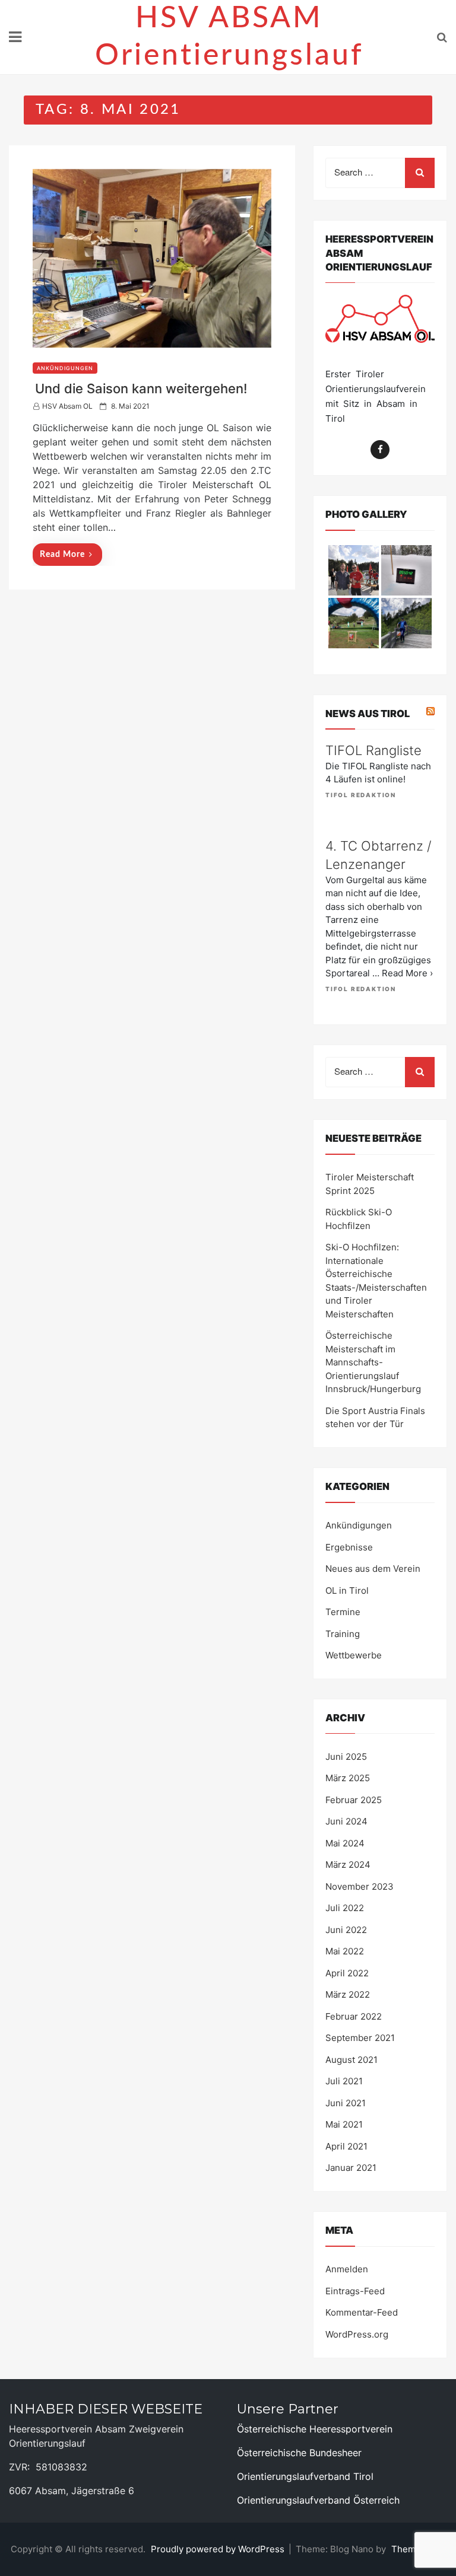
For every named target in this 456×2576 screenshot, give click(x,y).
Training (343, 1634)
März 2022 (348, 1994)
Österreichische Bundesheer (299, 2453)
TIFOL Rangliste (373, 750)
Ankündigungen (65, 368)
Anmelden (347, 2269)
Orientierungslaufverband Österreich (318, 2500)
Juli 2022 (345, 1908)
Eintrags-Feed (355, 2291)
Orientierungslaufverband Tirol (305, 2476)
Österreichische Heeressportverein (315, 2429)
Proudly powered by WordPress (219, 2549)
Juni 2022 (346, 1930)
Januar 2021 (351, 2168)
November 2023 (360, 1886)
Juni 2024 (346, 1821)
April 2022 (347, 1973)
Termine (343, 1612)
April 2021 (346, 2146)
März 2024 (348, 1865)
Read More (62, 555)
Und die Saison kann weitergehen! (141, 389)
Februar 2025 (354, 1800)
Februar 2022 (354, 2016)
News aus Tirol (368, 714)
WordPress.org (357, 2334)
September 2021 (360, 2038)
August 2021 (351, 2060)
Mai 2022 (345, 1951)
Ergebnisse (349, 1547)
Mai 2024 (345, 1843)
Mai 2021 (344, 2124)
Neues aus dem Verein (373, 1569)
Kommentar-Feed (362, 2312)
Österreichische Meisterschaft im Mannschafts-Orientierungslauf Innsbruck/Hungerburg (373, 1362)
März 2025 (348, 1778)
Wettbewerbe (354, 1655)
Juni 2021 (346, 2103)
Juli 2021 (344, 2081)
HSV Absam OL (67, 406)
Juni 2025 (346, 1757)
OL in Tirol (347, 1591)
